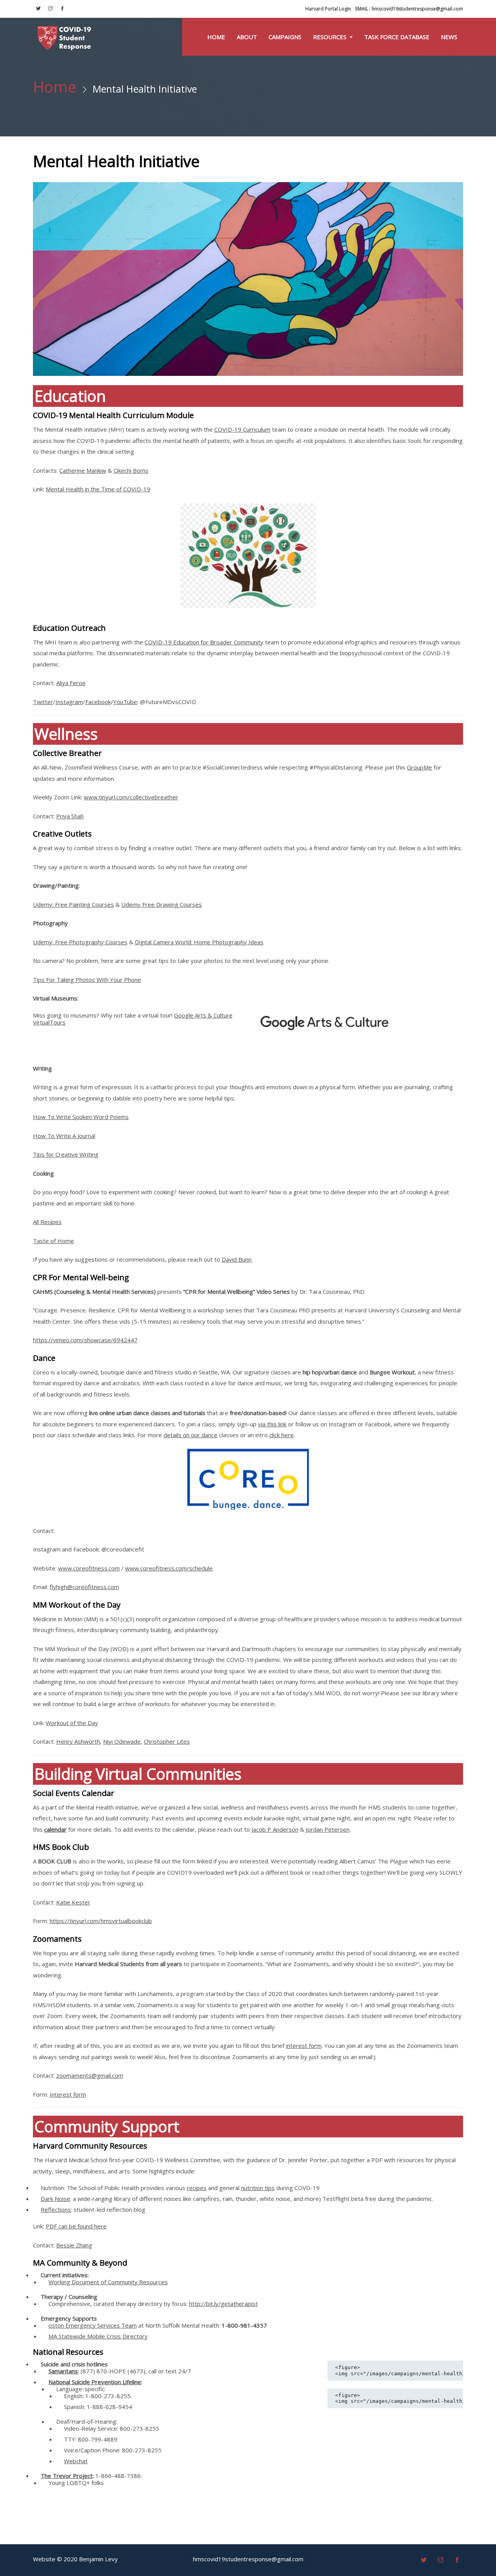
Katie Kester (73, 1902)
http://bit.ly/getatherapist (223, 2304)
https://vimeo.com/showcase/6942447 (85, 1340)
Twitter (43, 702)
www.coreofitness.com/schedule (169, 1568)
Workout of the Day (72, 1723)
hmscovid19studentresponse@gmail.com (409, 9)
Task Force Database (397, 37)
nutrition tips (258, 2188)
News (449, 37)
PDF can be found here (76, 2226)
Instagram (69, 702)
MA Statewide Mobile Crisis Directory (98, 2336)
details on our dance (190, 1435)
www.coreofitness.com (89, 1568)
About (247, 37)
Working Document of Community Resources (108, 2282)
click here (282, 1435)
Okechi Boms (131, 470)
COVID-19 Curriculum (242, 429)
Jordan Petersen (328, 1829)
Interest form (68, 2094)
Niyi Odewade (122, 1741)
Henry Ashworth (78, 1741)
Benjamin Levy (98, 2559)
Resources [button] (331, 37)
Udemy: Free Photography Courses (80, 942)
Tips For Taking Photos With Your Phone (87, 980)
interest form (304, 2046)
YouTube (125, 702)
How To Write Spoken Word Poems (81, 1117)
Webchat (76, 2461)
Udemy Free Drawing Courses (162, 904)
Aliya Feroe (71, 683)
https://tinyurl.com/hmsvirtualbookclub (101, 1921)
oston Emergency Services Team (93, 2325)
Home (216, 37)
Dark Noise (55, 2199)
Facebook (98, 702)
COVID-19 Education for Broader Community (204, 642)
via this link (272, 1424)
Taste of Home (53, 1241)
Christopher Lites (167, 1741)
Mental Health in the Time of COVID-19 (98, 489)
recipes (197, 2188)
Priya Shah (70, 816)
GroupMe (419, 767)
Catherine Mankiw (83, 470)
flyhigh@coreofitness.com (84, 1587)
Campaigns (285, 37)
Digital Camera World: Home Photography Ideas (199, 942)
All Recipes (47, 1222)
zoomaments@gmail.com (90, 2075)
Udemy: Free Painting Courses (73, 904)
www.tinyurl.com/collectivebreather (131, 797)
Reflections (56, 2209)
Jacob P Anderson (275, 1829)
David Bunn (237, 1259)
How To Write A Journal (64, 1136)
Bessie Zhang (74, 2245)
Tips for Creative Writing (66, 1154)
